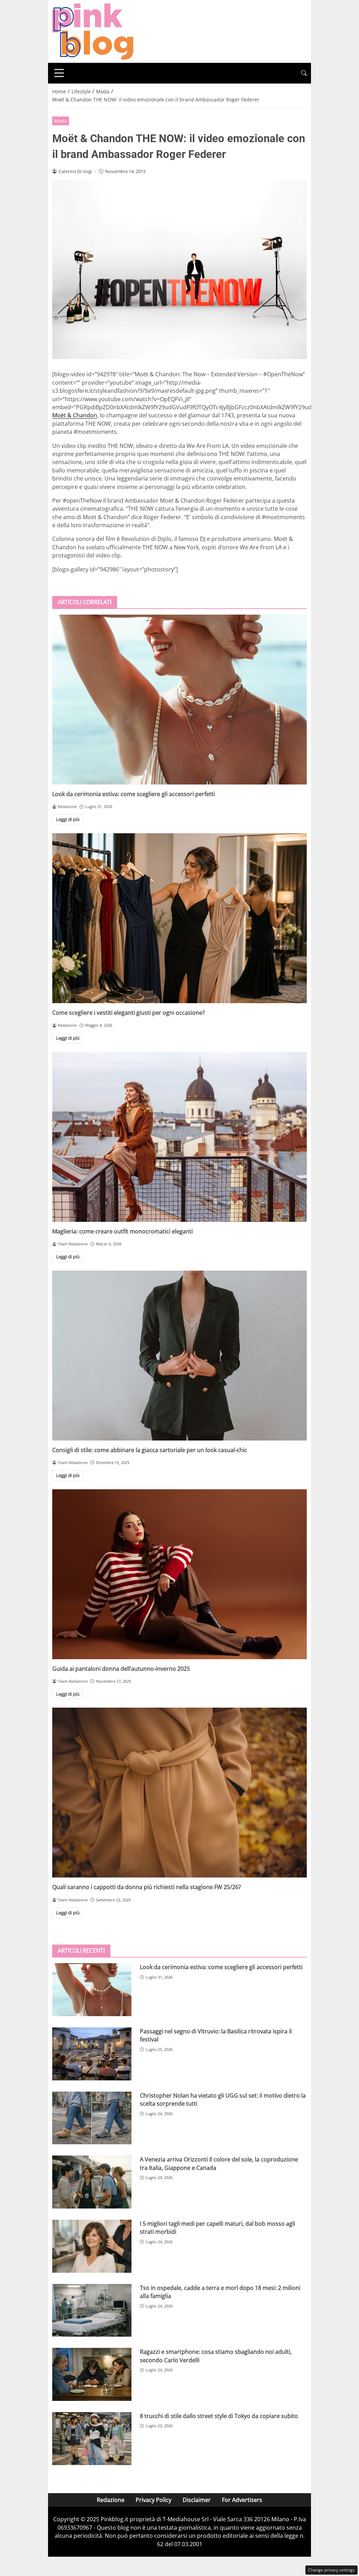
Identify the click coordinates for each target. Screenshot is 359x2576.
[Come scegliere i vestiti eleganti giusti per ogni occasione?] (179, 918)
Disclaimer (197, 2500)
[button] (304, 73)
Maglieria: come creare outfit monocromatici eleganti (123, 1231)
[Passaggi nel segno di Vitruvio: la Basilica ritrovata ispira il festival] (92, 2054)
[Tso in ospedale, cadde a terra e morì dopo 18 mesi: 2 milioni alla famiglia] (92, 2310)
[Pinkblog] (93, 31)
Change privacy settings (331, 2570)
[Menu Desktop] (59, 73)
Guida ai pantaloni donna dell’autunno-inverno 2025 (121, 1669)
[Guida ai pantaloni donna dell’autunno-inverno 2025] (179, 1574)
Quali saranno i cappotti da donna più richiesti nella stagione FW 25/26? (147, 1887)
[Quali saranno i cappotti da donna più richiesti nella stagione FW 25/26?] (179, 1793)
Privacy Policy (154, 2500)
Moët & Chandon (75, 415)
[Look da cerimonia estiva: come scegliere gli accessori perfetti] (179, 700)
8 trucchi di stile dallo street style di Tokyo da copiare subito (219, 2416)
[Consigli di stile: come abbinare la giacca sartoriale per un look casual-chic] (179, 1356)
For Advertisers (242, 2500)
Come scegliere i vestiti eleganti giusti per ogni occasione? (128, 1013)
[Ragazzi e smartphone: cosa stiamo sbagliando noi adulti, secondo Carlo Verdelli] (92, 2374)
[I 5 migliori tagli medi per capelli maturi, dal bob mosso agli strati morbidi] (92, 2246)
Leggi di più (68, 819)
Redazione (111, 2500)
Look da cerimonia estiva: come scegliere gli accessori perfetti (134, 794)
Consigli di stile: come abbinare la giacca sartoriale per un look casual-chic (150, 1450)
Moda (60, 121)
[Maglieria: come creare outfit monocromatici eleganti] (179, 1137)
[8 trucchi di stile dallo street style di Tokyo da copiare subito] (92, 2439)
